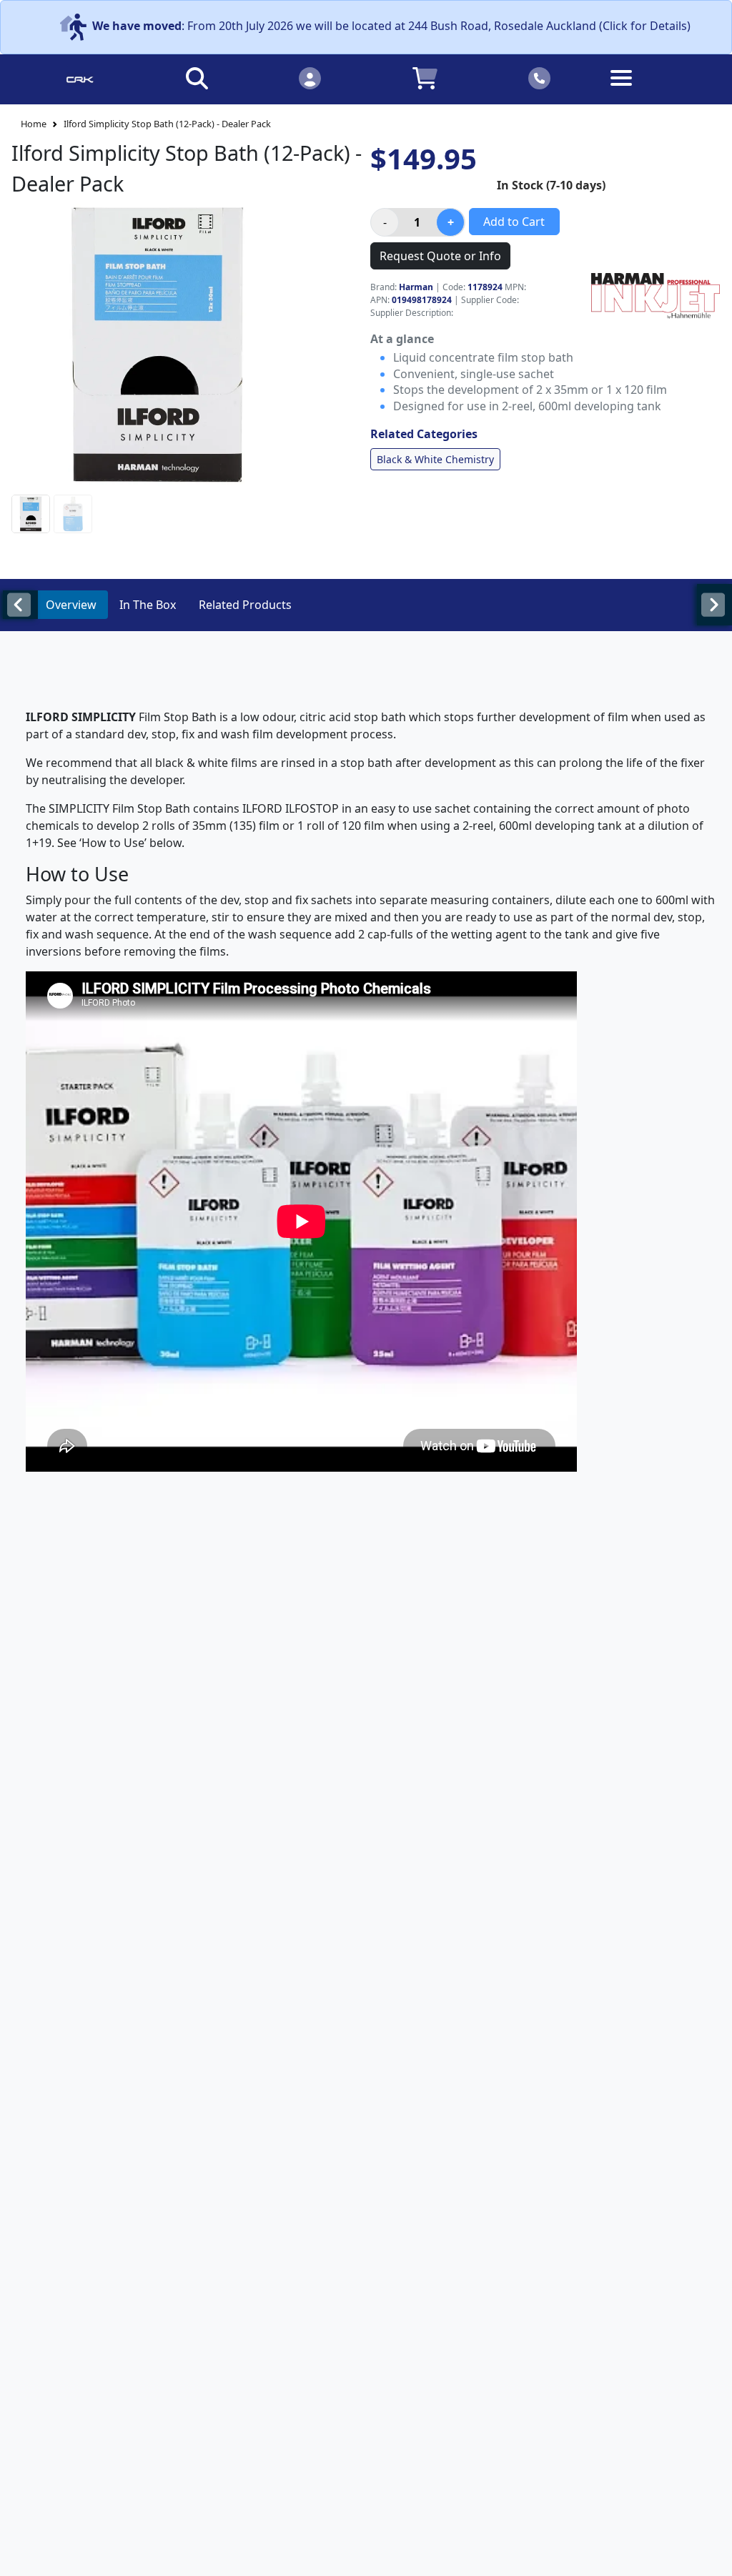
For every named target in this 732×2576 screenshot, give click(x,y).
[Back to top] (712, 2556)
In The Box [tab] (148, 605)
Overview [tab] (71, 605)
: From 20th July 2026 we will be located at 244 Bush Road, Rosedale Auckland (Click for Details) (391, 26)
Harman (416, 287)
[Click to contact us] (540, 78)
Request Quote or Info (440, 256)
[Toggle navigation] (653, 89)
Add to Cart (514, 222)
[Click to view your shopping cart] (425, 78)
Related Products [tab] (245, 605)
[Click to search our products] (197, 78)
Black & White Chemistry (435, 459)
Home (34, 124)
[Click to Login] (310, 78)
